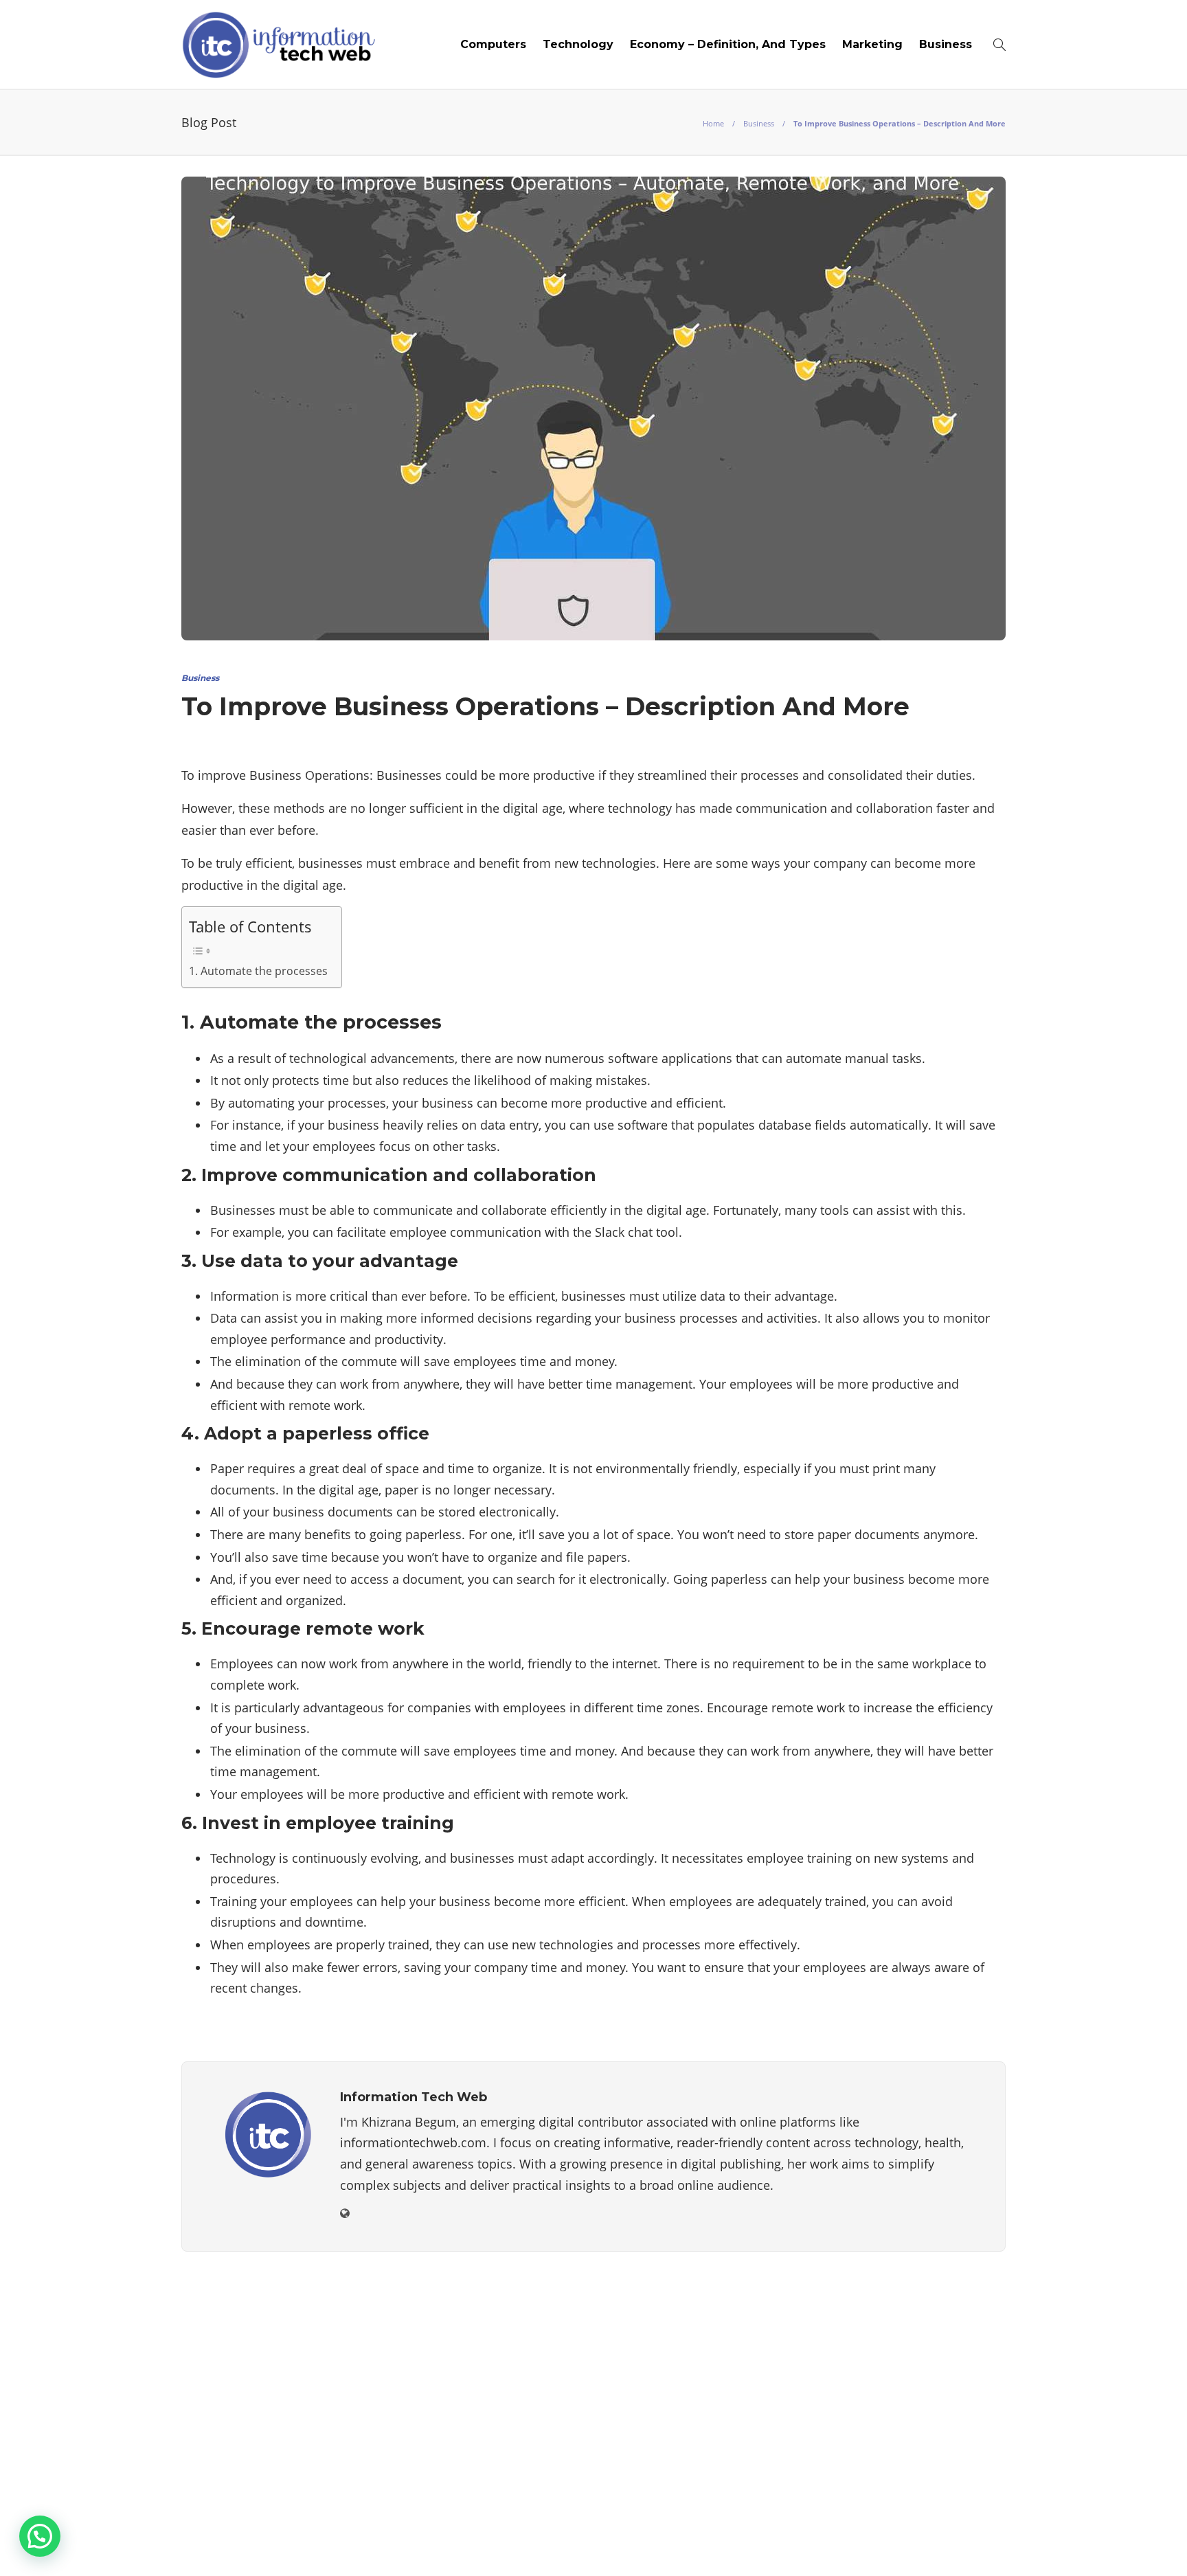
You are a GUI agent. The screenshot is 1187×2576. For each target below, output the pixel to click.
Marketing (872, 44)
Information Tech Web (963, 2524)
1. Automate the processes (258, 971)
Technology (578, 44)
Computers (493, 44)
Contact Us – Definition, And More (910, 2545)
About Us (654, 2545)
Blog (711, 2545)
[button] (40, 2536)
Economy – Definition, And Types (728, 44)
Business (946, 44)
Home (713, 123)
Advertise (769, 2545)
